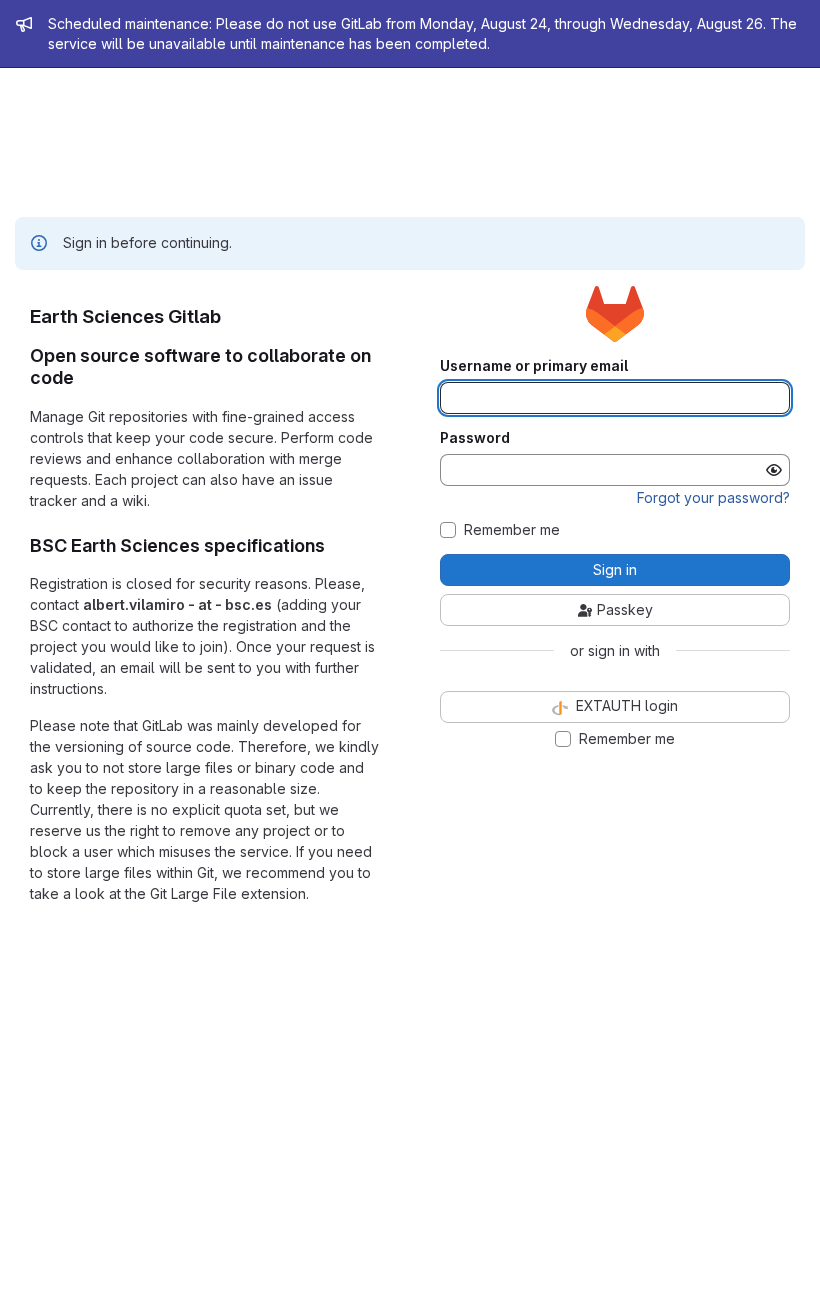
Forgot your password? (713, 497)
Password (475, 438)
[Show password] (774, 470)
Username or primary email (534, 366)
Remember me (512, 530)
